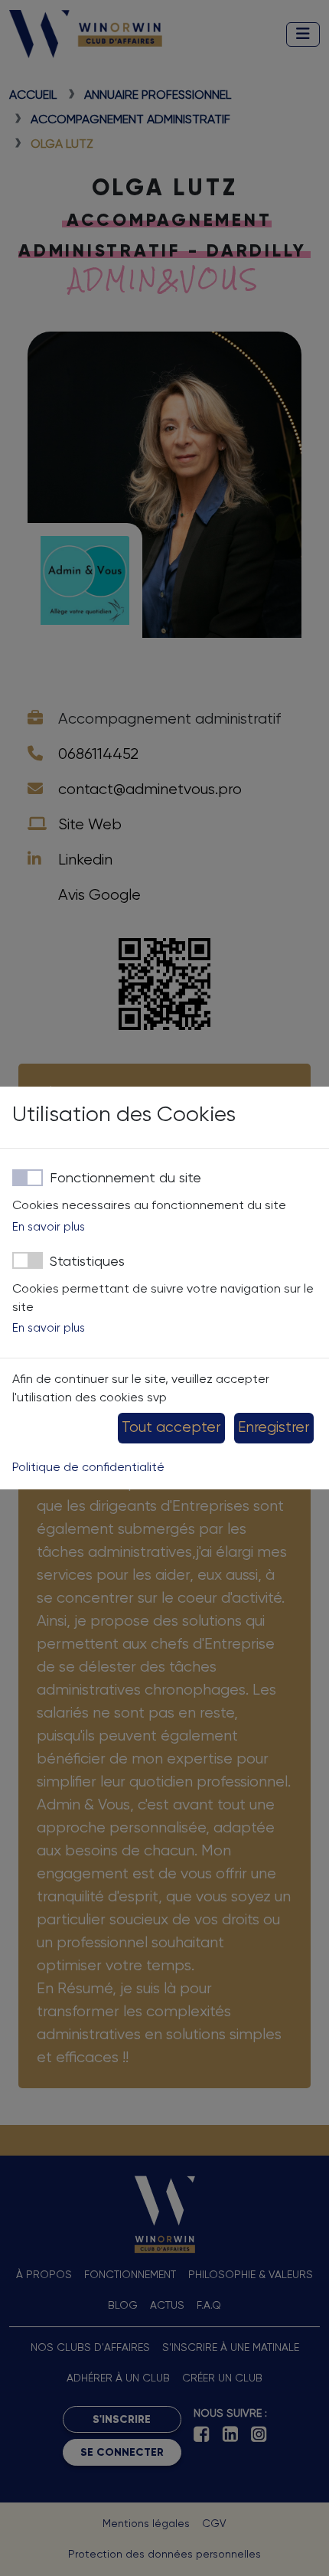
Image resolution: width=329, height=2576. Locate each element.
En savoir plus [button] (49, 1227)
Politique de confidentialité (88, 1468)
